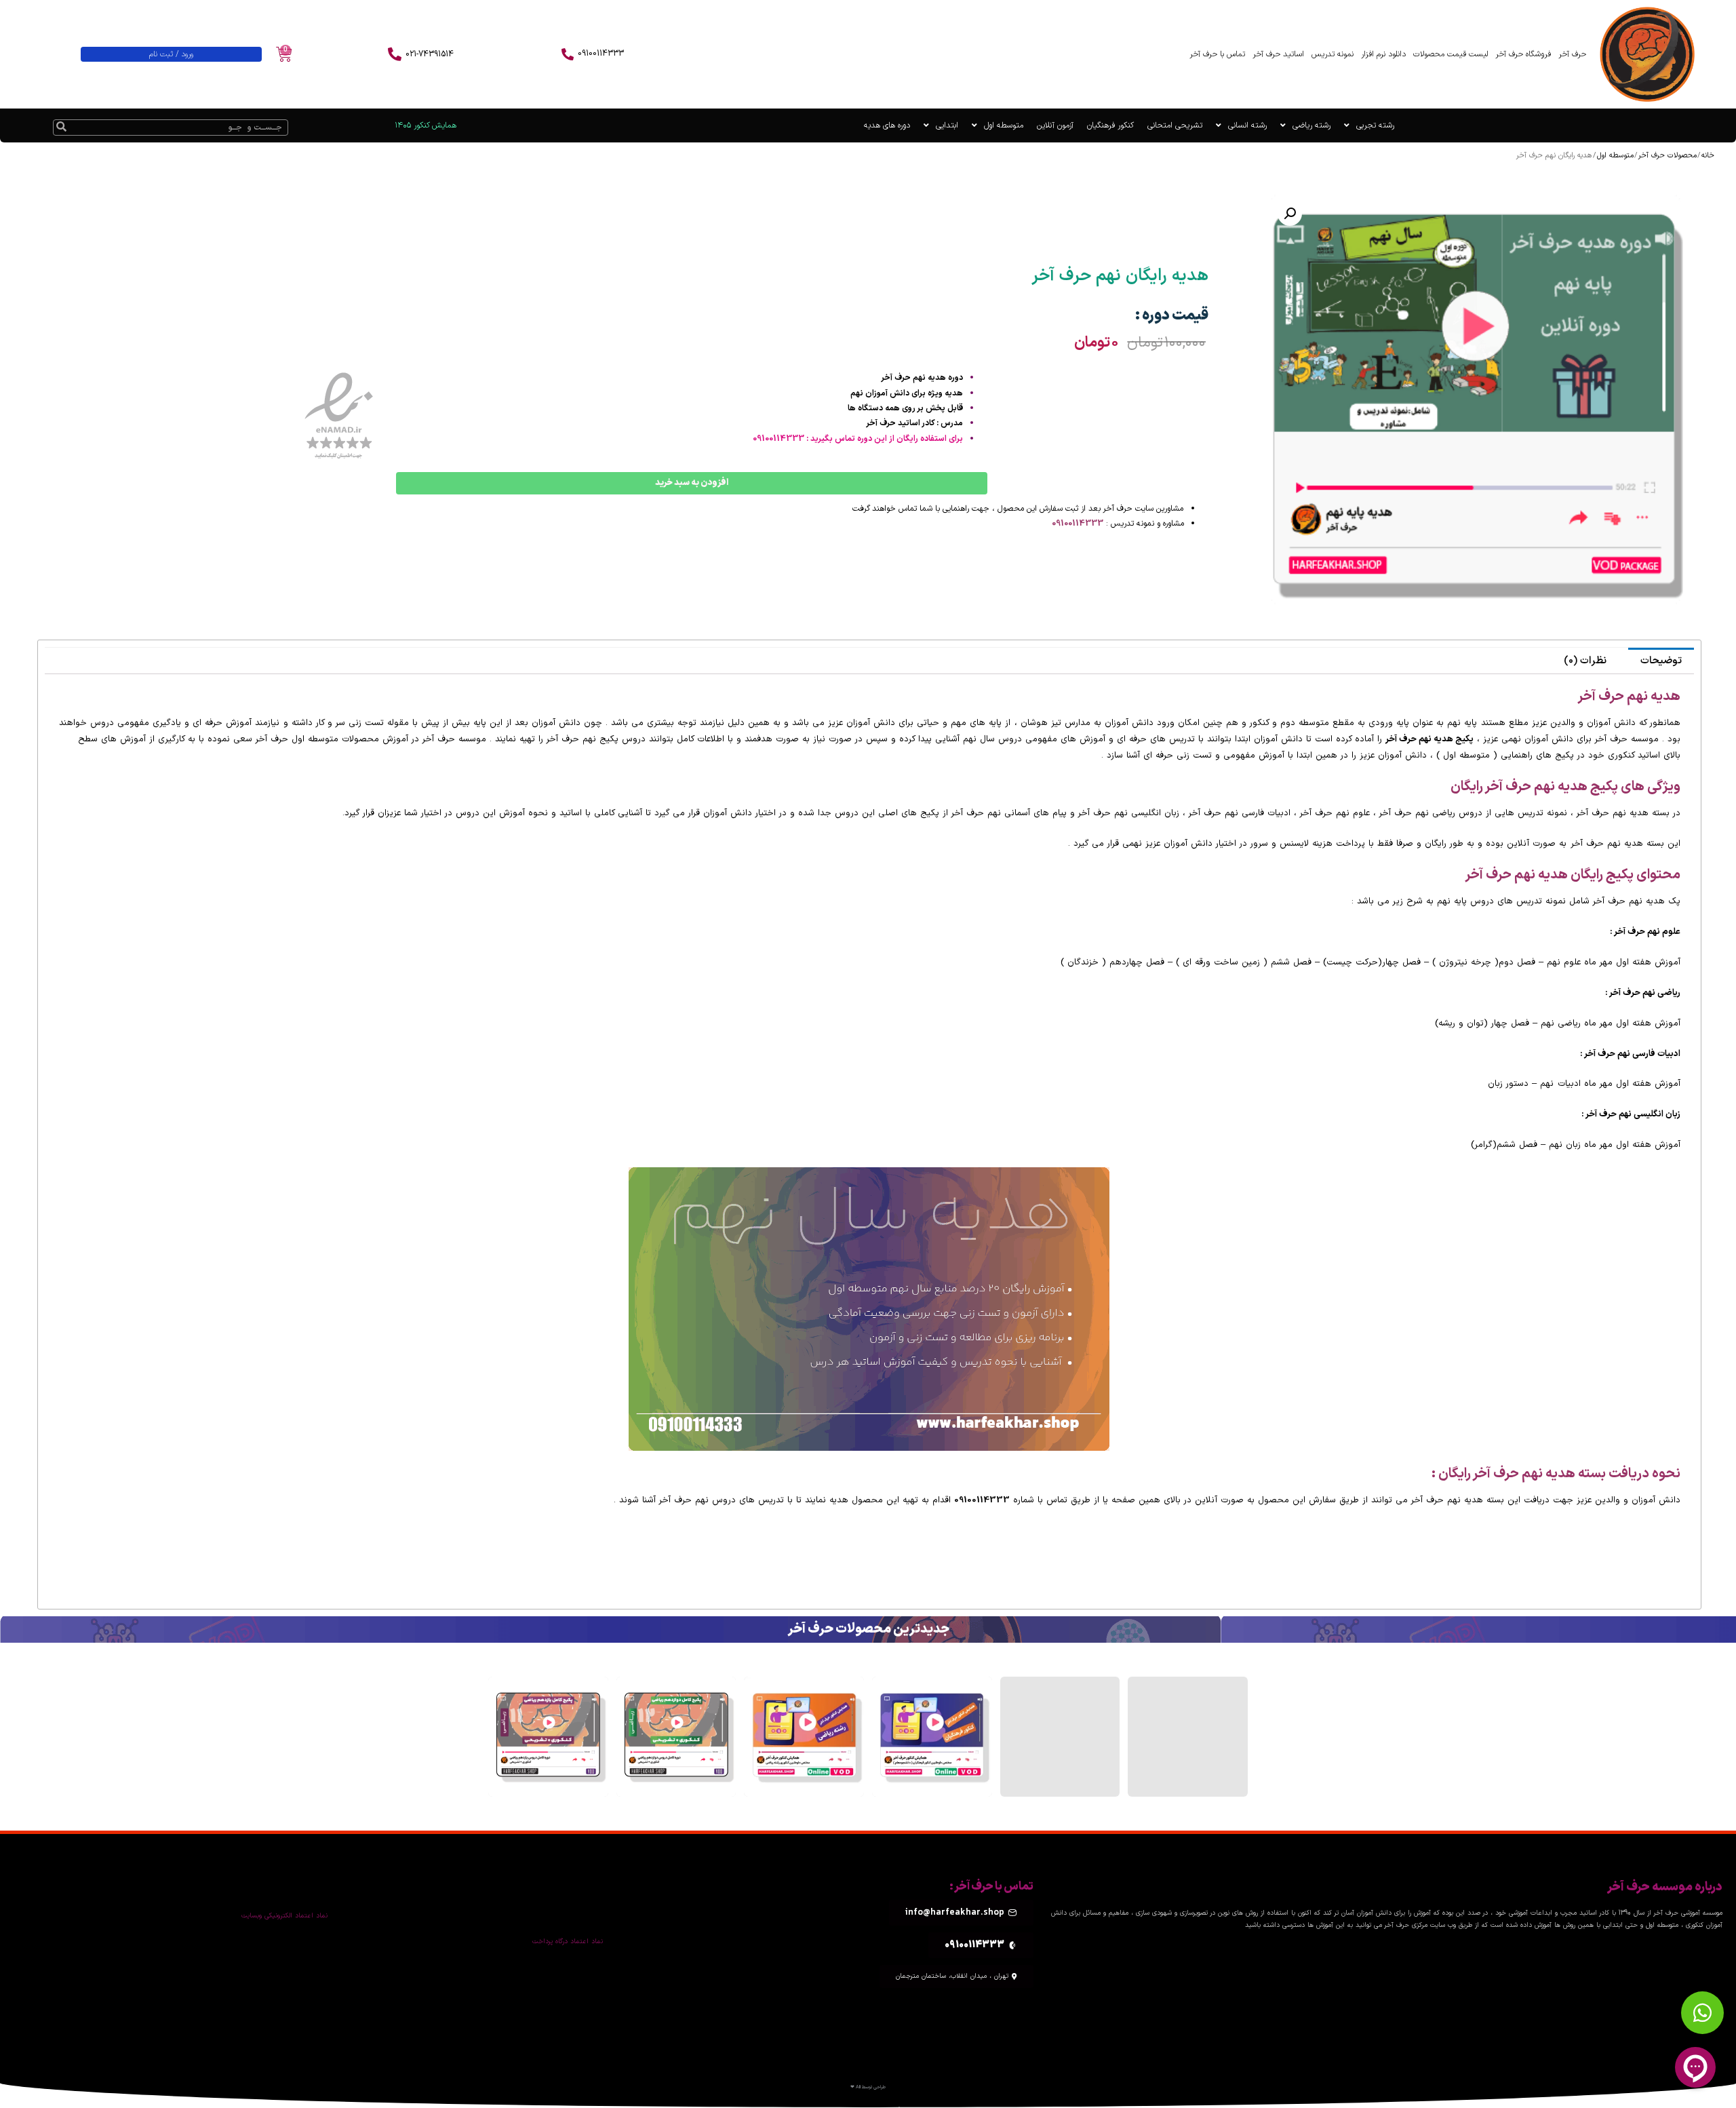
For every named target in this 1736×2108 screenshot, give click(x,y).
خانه (1708, 156)
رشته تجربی (1375, 125)
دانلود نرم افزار (1383, 54)
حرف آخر (1572, 54)
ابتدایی (947, 125)
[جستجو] (62, 128)
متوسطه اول (1004, 125)
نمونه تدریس (1333, 54)
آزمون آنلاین (1055, 125)
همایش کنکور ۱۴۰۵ (426, 125)
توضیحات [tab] (1661, 661)
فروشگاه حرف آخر (1523, 54)
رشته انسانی (1247, 125)
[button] (1290, 214)
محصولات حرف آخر (1668, 156)
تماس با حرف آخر (1217, 54)
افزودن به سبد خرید (692, 483)
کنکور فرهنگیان (1110, 125)
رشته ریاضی (1311, 125)
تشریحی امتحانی (1175, 125)
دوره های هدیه (887, 125)
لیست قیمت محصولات (1451, 54)
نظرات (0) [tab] (1585, 661)
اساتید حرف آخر (1278, 54)
